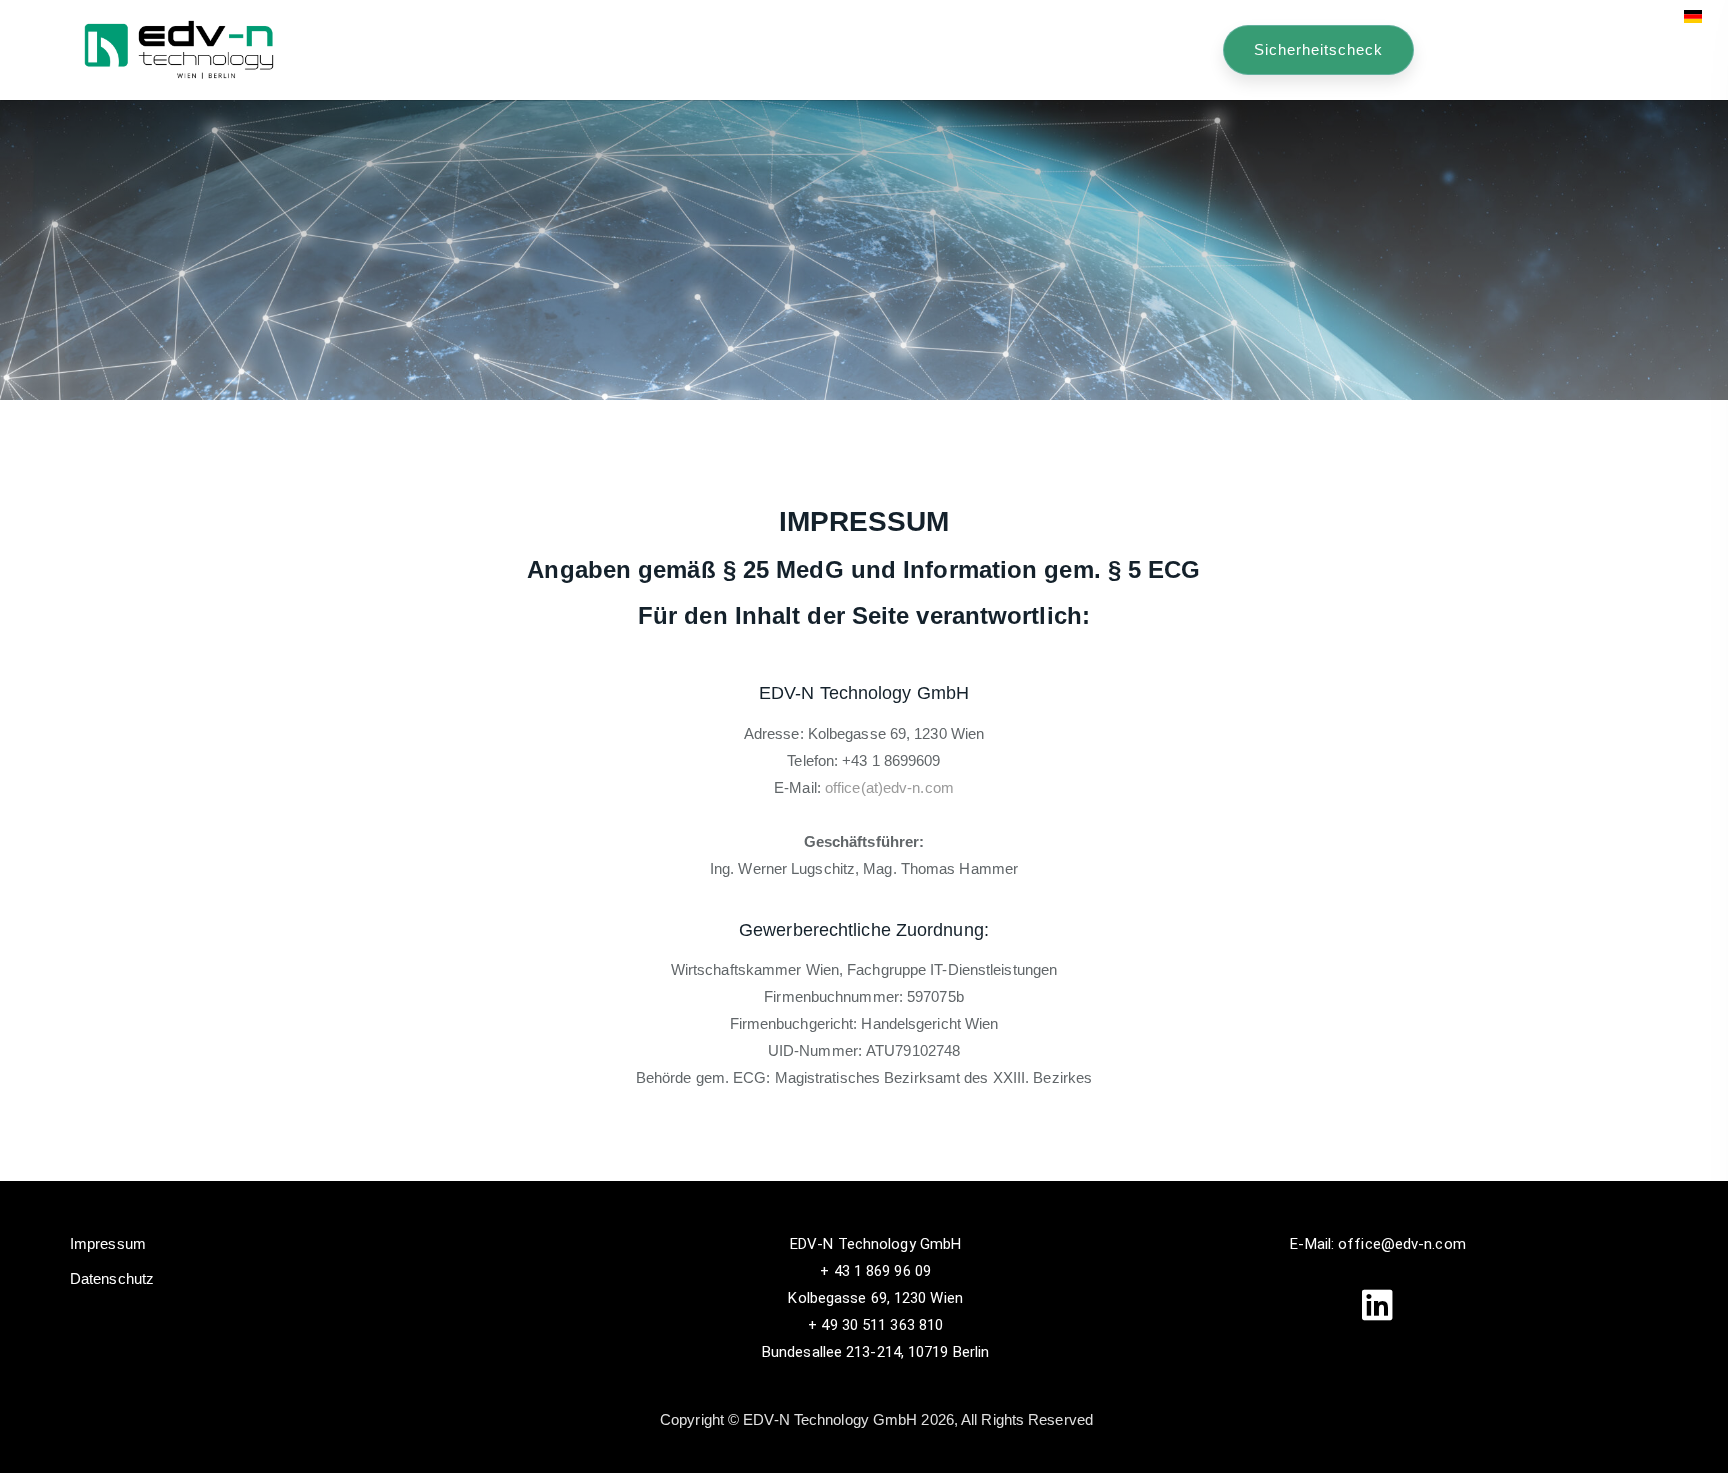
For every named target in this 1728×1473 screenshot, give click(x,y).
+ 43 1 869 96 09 (875, 1271)
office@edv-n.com (1402, 1244)
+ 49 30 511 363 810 (875, 1325)
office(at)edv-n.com (889, 787)
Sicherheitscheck (1318, 49)
